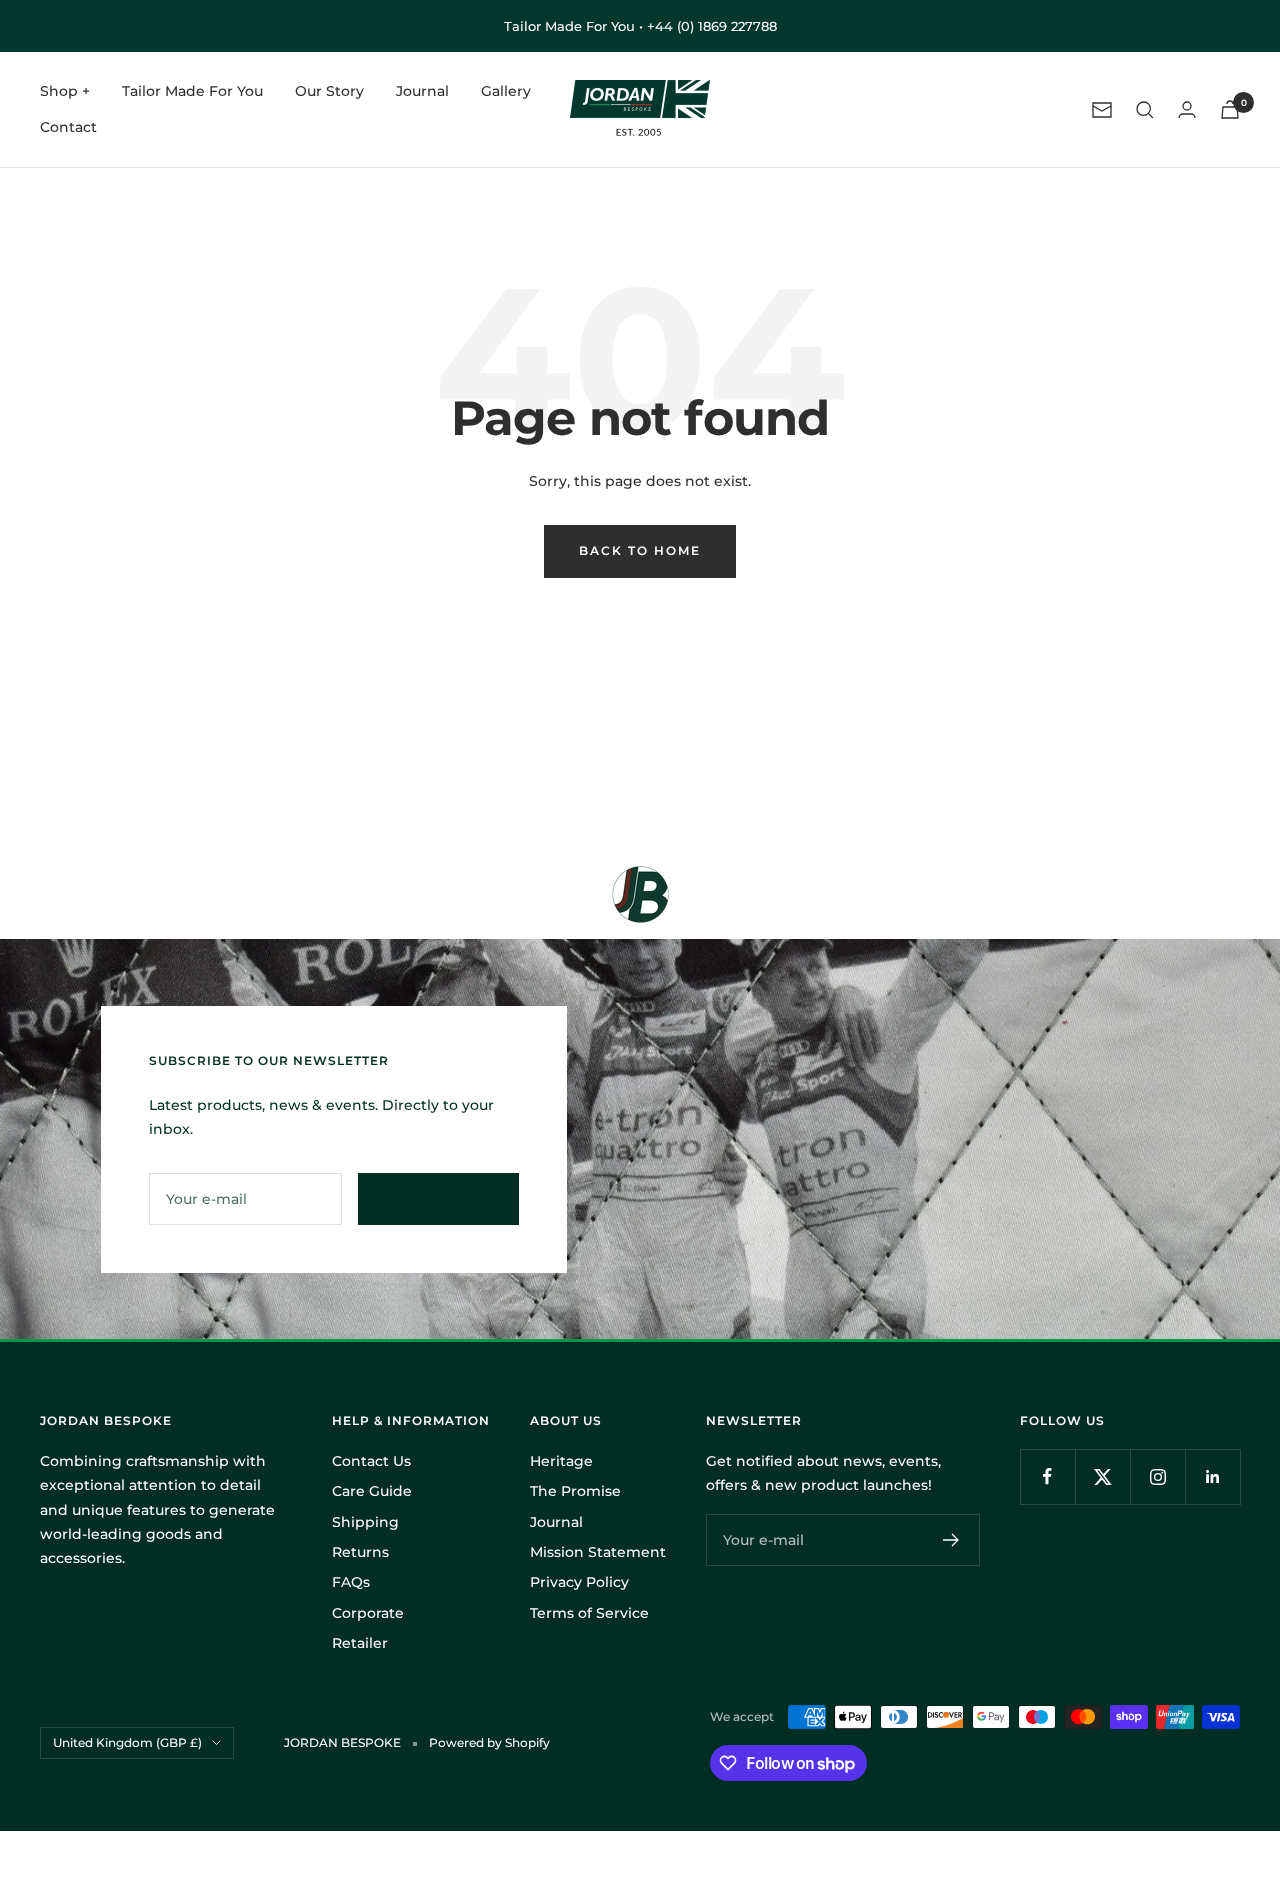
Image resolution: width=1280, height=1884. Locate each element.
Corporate (368, 1613)
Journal (422, 91)
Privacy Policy (579, 1582)
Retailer (360, 1643)
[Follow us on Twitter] (1102, 1476)
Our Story (329, 91)
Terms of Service (589, 1613)
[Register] (951, 1540)
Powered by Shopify (489, 1742)
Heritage (561, 1461)
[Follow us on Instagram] (1157, 1476)
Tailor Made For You (192, 91)
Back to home (640, 550)
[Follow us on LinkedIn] (1212, 1476)
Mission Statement (598, 1552)
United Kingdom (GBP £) (127, 1742)
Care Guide (372, 1491)
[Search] (1145, 110)
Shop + (65, 91)
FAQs (351, 1582)
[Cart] (1230, 109)
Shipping (365, 1522)
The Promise (575, 1491)
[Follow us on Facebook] (1047, 1476)
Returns (360, 1552)
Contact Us (371, 1461)
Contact (68, 128)
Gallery (506, 91)
